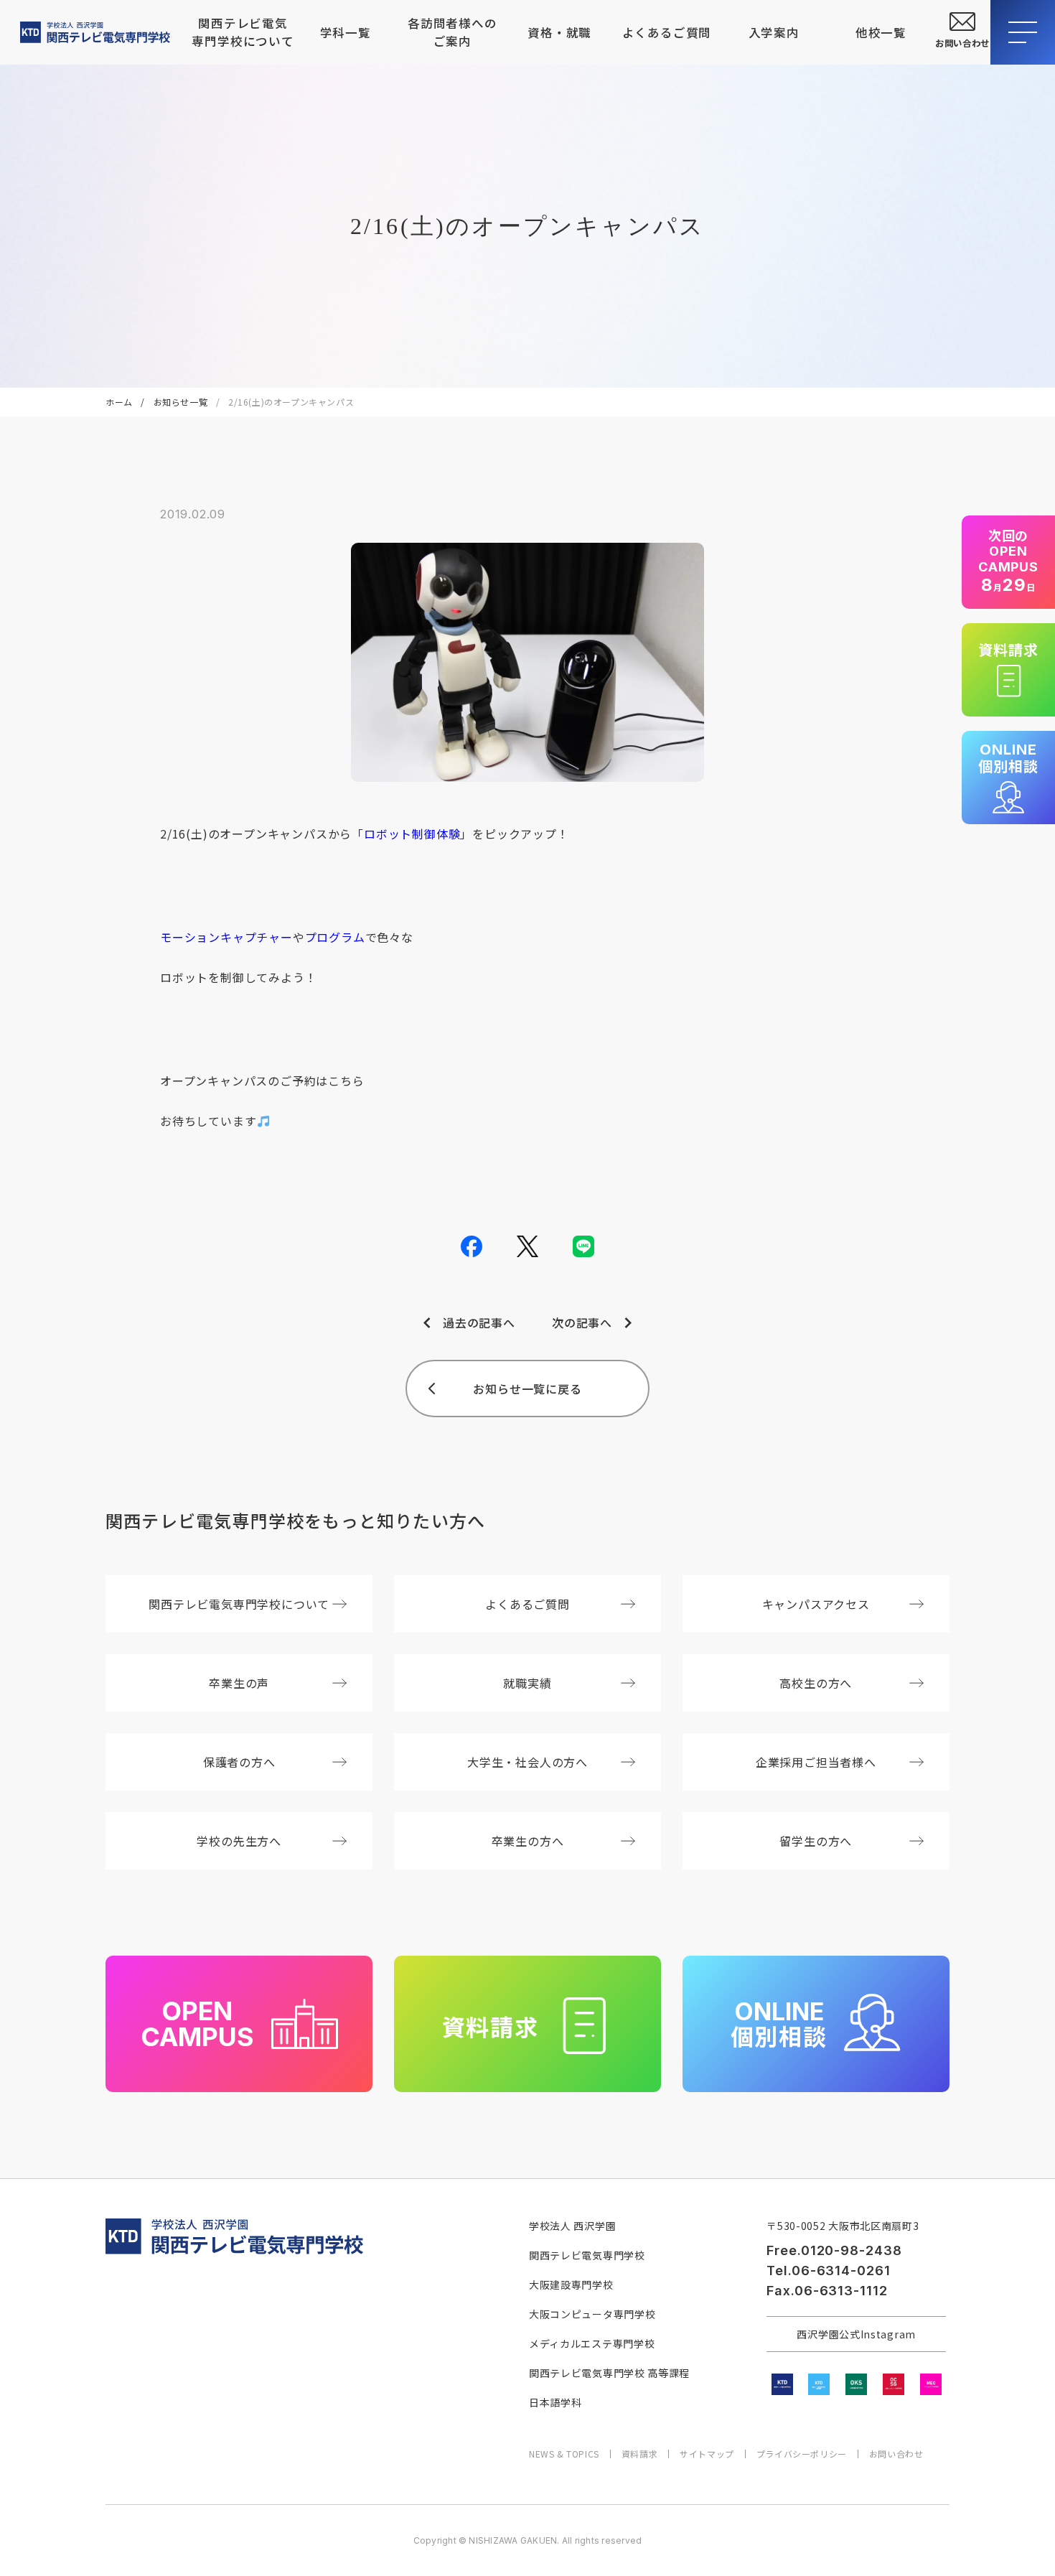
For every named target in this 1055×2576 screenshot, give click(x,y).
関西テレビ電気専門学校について (242, 32)
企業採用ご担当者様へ (816, 1762)
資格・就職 (559, 32)
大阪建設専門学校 (571, 2285)
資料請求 (639, 2454)
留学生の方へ (816, 1841)
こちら (346, 1081)
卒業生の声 (239, 1683)
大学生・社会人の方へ (527, 1762)
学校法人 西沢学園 (572, 2226)
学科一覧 (346, 32)
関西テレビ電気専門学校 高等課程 (609, 2373)
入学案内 (774, 32)
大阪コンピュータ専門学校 (592, 2314)
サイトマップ (707, 2454)
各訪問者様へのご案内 (453, 32)
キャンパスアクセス (816, 1604)
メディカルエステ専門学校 (592, 2343)
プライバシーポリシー (802, 2454)
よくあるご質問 (667, 32)
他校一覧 (881, 32)
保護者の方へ (239, 1762)
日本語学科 (555, 2402)
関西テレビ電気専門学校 (587, 2255)
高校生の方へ (816, 1683)
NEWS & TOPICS (564, 2454)
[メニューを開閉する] (1023, 32)
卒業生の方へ (528, 1841)
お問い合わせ (896, 2454)
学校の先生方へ (239, 1841)
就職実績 (527, 1683)
